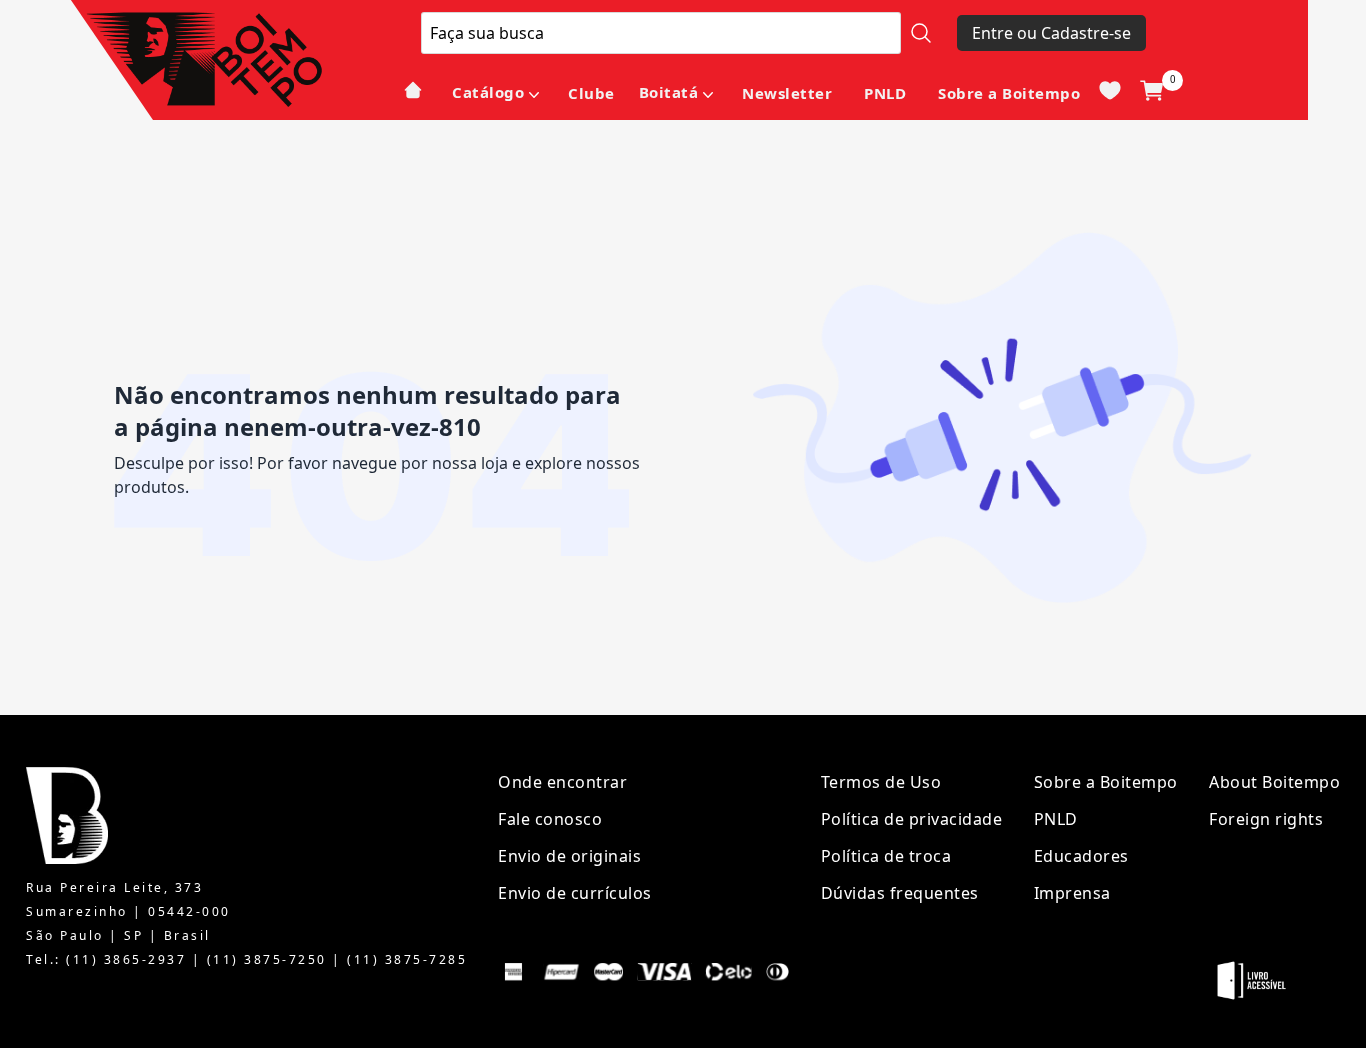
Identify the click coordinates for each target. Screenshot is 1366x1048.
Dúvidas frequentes (900, 893)
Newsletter (787, 93)
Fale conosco (550, 819)
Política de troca (886, 856)
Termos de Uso (881, 782)
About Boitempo (1274, 782)
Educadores (1081, 856)
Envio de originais (569, 856)
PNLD (885, 93)
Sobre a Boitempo (1009, 93)
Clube (591, 93)
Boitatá (669, 92)
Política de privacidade (912, 819)
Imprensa (1072, 893)
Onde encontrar (562, 782)
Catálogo (488, 92)
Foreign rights (1266, 819)
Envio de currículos (575, 893)
